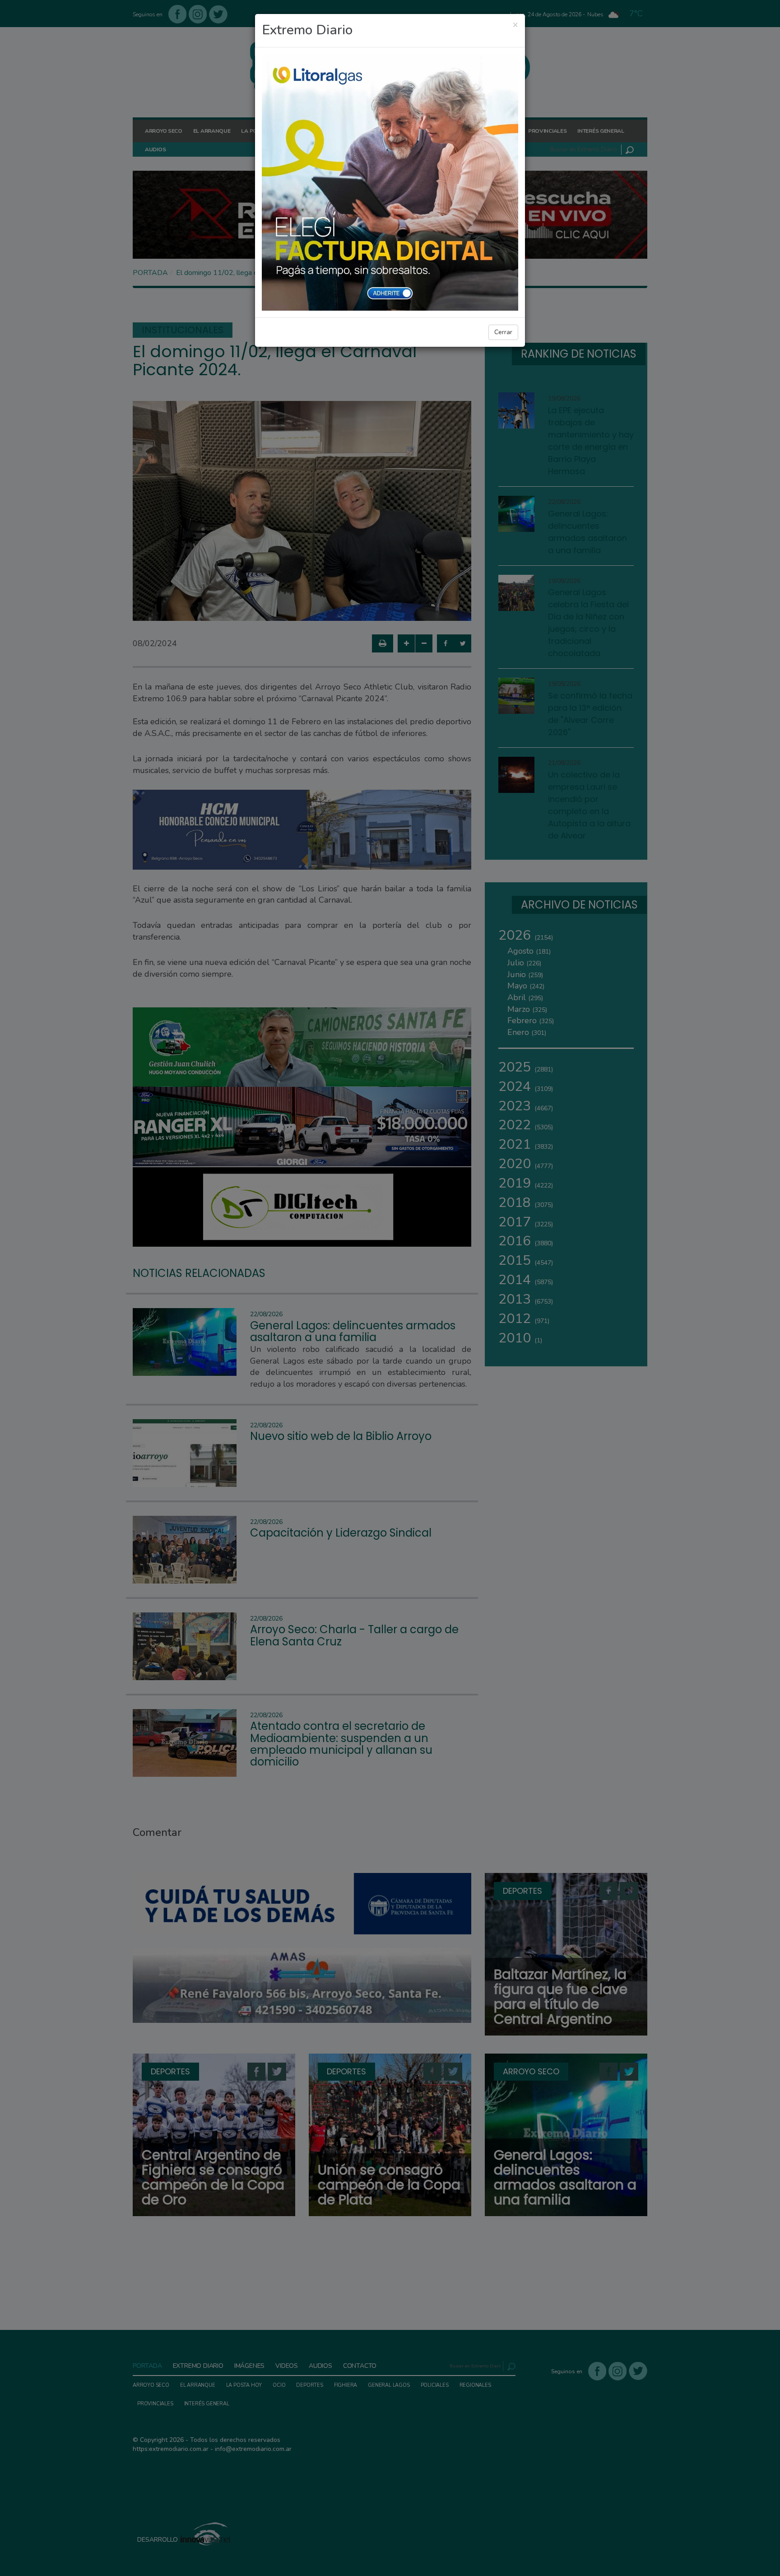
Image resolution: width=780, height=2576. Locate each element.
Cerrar (503, 332)
